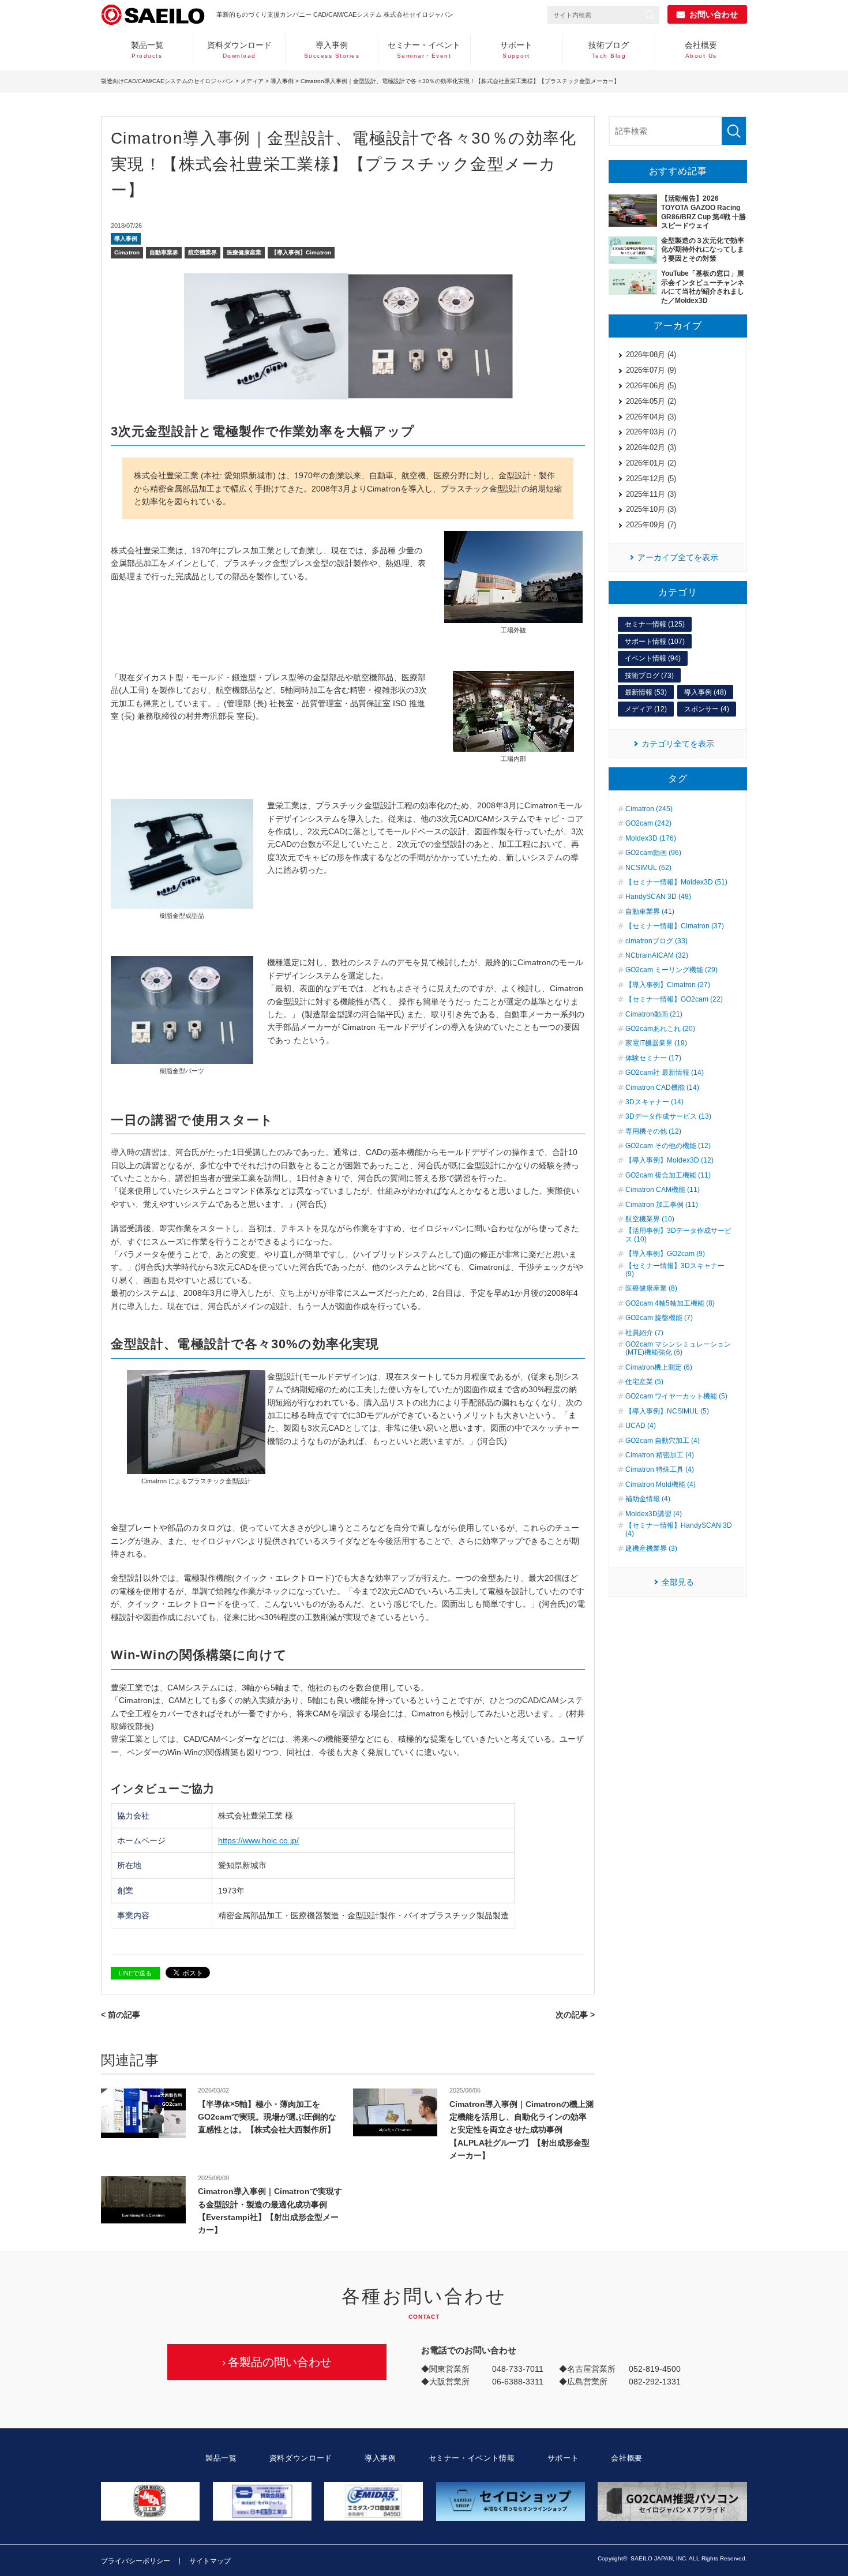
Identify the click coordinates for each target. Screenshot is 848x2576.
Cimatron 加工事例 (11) (662, 1205)
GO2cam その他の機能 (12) (668, 1146)
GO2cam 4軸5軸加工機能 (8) (670, 1303)
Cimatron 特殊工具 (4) (660, 1469)
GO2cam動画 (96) (653, 853)
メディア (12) (646, 709)
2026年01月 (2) (651, 463)
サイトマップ (210, 2561)
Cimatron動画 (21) (654, 1014)
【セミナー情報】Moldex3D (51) (676, 882)
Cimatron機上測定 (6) (659, 1367)
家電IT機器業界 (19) (656, 1043)
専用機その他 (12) (653, 1131)
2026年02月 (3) (651, 447)
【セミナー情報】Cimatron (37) (675, 926)
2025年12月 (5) (651, 479)
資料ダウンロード (239, 50)
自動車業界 (164, 252)
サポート (516, 50)
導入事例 (332, 50)
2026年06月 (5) (651, 386)
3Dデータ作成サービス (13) (668, 1116)
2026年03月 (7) (651, 432)
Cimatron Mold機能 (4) (661, 1484)
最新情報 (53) (646, 692)
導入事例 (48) (705, 692)
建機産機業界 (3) (651, 1548)
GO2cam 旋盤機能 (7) (659, 1318)
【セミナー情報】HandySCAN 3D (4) (679, 1529)
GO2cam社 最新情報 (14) (665, 1073)
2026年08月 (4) (651, 355)
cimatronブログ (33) (656, 941)
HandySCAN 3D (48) (658, 897)
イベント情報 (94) (653, 658)
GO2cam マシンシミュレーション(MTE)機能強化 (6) (678, 1348)
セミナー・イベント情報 (472, 2458)
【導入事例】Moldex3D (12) (669, 1160)
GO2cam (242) (648, 823)
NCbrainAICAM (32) (657, 955)
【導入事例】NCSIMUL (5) (667, 1411)
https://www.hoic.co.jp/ (258, 1840)
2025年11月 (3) (651, 494)
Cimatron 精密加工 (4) (660, 1455)
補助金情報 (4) (648, 1499)
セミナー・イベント (424, 50)
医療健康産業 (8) (651, 1288)
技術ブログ (609, 50)
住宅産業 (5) (644, 1382)
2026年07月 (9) (651, 370)
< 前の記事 (121, 2015)
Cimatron (127, 252)
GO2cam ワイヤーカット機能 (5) (676, 1396)
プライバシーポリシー (136, 2561)
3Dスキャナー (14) (654, 1102)
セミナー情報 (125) (655, 624)
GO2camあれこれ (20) (660, 1029)
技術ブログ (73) (649, 676)
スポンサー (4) (707, 709)
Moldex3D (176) (651, 838)
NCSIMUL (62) (648, 868)
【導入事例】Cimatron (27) (668, 985)
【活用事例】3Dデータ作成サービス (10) (678, 1235)
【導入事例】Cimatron (301, 252)
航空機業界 (202, 252)
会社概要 (701, 50)
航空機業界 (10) (650, 1219)
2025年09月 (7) (651, 525)
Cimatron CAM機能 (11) (663, 1190)
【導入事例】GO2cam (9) (665, 1254)
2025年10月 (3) (651, 509)
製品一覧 (147, 50)
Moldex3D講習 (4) (654, 1514)
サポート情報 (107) (655, 642)
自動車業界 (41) (650, 912)
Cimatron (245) (649, 809)
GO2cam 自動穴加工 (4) (663, 1441)
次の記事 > (575, 2015)
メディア (252, 81)
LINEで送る (135, 1973)
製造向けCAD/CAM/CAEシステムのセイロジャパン (167, 81)
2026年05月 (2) (651, 401)
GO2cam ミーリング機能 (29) (671, 970)
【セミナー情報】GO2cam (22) (674, 999)
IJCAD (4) (641, 1426)
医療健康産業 (244, 252)
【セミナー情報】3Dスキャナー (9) (675, 1270)
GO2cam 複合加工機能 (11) (668, 1175)
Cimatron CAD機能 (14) (662, 1088)
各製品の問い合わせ (280, 2362)
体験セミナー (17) (653, 1058)
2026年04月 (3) (651, 417)
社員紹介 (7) (644, 1333)
